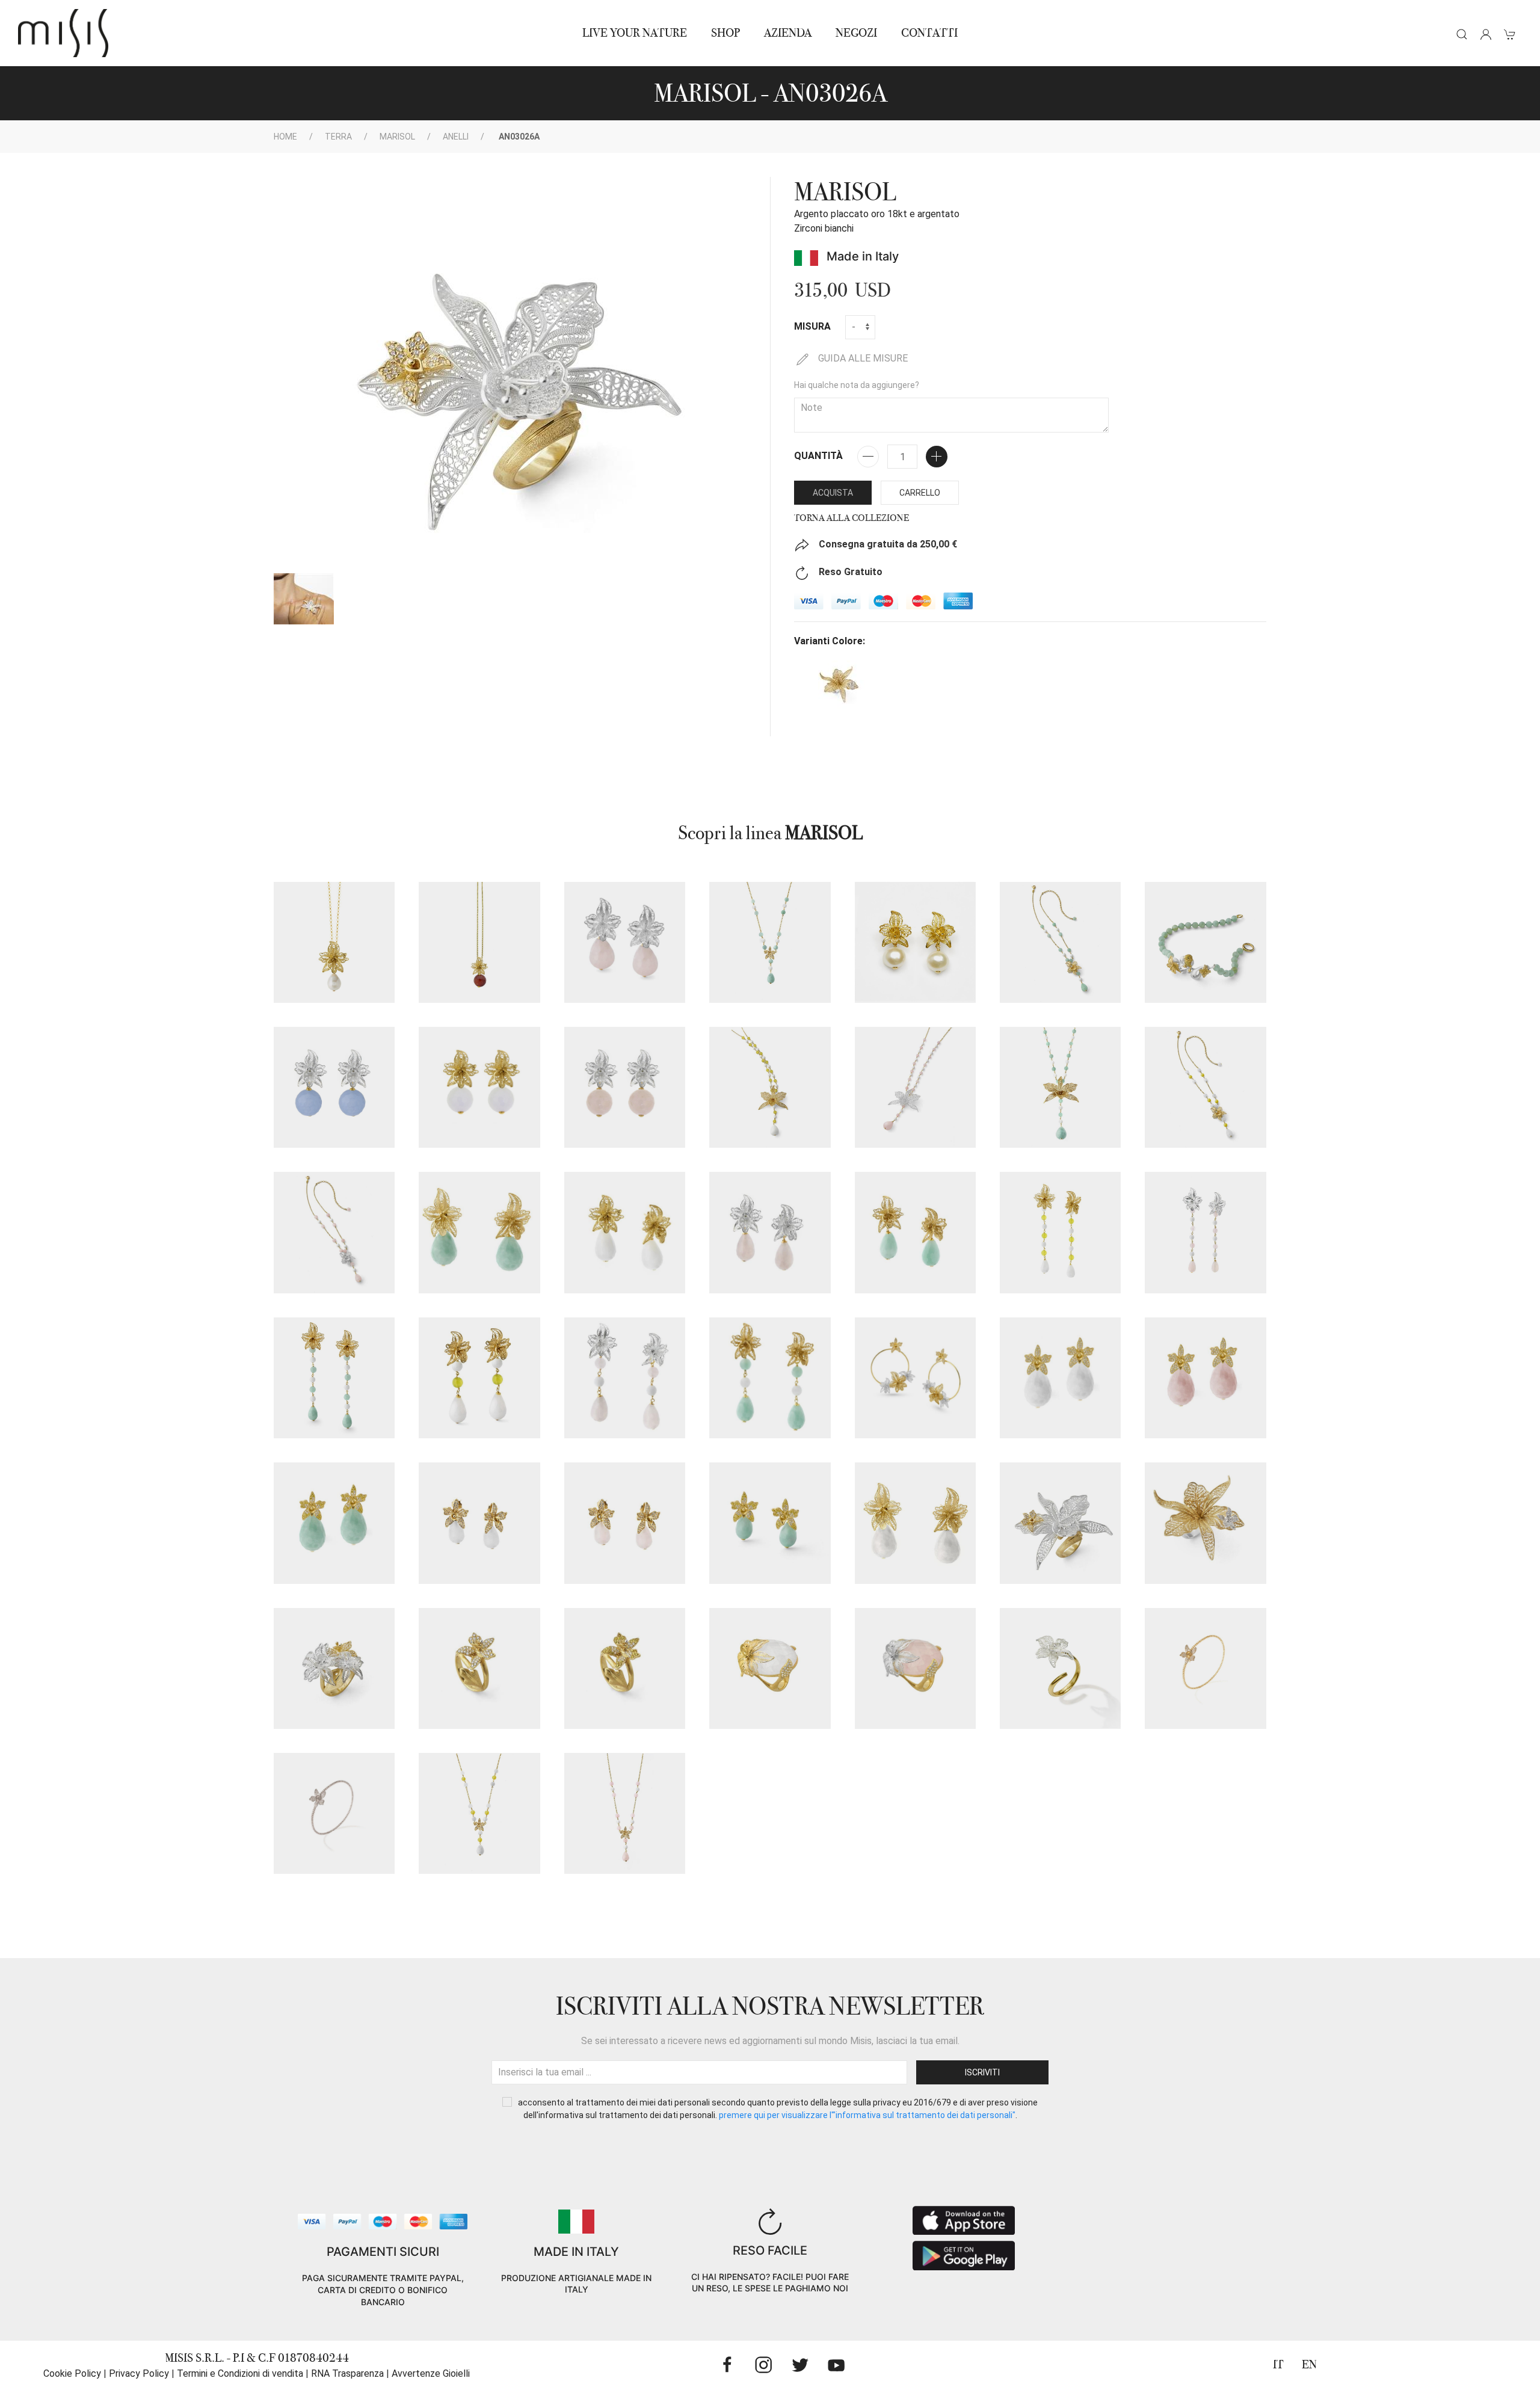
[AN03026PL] (1205, 1523)
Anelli (456, 137)
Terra (338, 137)
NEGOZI (856, 33)
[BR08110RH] (334, 1813)
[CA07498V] (1060, 942)
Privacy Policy (139, 2373)
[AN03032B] (770, 1668)
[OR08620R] (1205, 1378)
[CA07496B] (479, 1813)
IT (1278, 2364)
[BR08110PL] (1205, 1668)
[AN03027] (334, 1668)
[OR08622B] (915, 1523)
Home (285, 137)
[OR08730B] (479, 1087)
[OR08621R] (625, 1523)
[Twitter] (800, 2365)
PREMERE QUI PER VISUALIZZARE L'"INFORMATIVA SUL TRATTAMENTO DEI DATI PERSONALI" (867, 2115)
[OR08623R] (770, 1232)
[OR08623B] (625, 1232)
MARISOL (397, 137)
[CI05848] (334, 942)
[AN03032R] (915, 1668)
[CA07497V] (1060, 1087)
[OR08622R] (625, 942)
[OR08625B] (479, 1378)
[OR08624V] (334, 1378)
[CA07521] (1205, 942)
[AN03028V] (625, 1668)
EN (1309, 2364)
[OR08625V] (770, 1378)
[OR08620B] (1060, 1378)
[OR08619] (915, 1378)
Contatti (929, 33)
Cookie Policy (72, 2373)
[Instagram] (763, 2365)
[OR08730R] (625, 1087)
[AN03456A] (1060, 1668)
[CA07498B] (1205, 1087)
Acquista (833, 493)
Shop (725, 33)
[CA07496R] (625, 1813)
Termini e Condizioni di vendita (240, 2373)
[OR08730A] (334, 1087)
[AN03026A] (1060, 1523)
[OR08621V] (770, 1523)
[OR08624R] (1205, 1232)
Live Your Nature (635, 33)
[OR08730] (915, 942)
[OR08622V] (479, 1232)
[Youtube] (836, 2365)
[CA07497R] (915, 1087)
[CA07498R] (334, 1232)
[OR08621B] (479, 1523)
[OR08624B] (1060, 1232)
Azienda (788, 33)
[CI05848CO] (479, 942)
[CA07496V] (770, 942)
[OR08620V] (334, 1523)
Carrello (920, 493)
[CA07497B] (770, 1087)
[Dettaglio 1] (304, 599)
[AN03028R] (479, 1668)
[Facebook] (727, 2365)
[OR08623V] (915, 1232)
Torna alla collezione (852, 518)
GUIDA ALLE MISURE (862, 358)
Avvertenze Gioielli (431, 2373)
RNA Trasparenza (347, 2373)
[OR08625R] (625, 1378)
